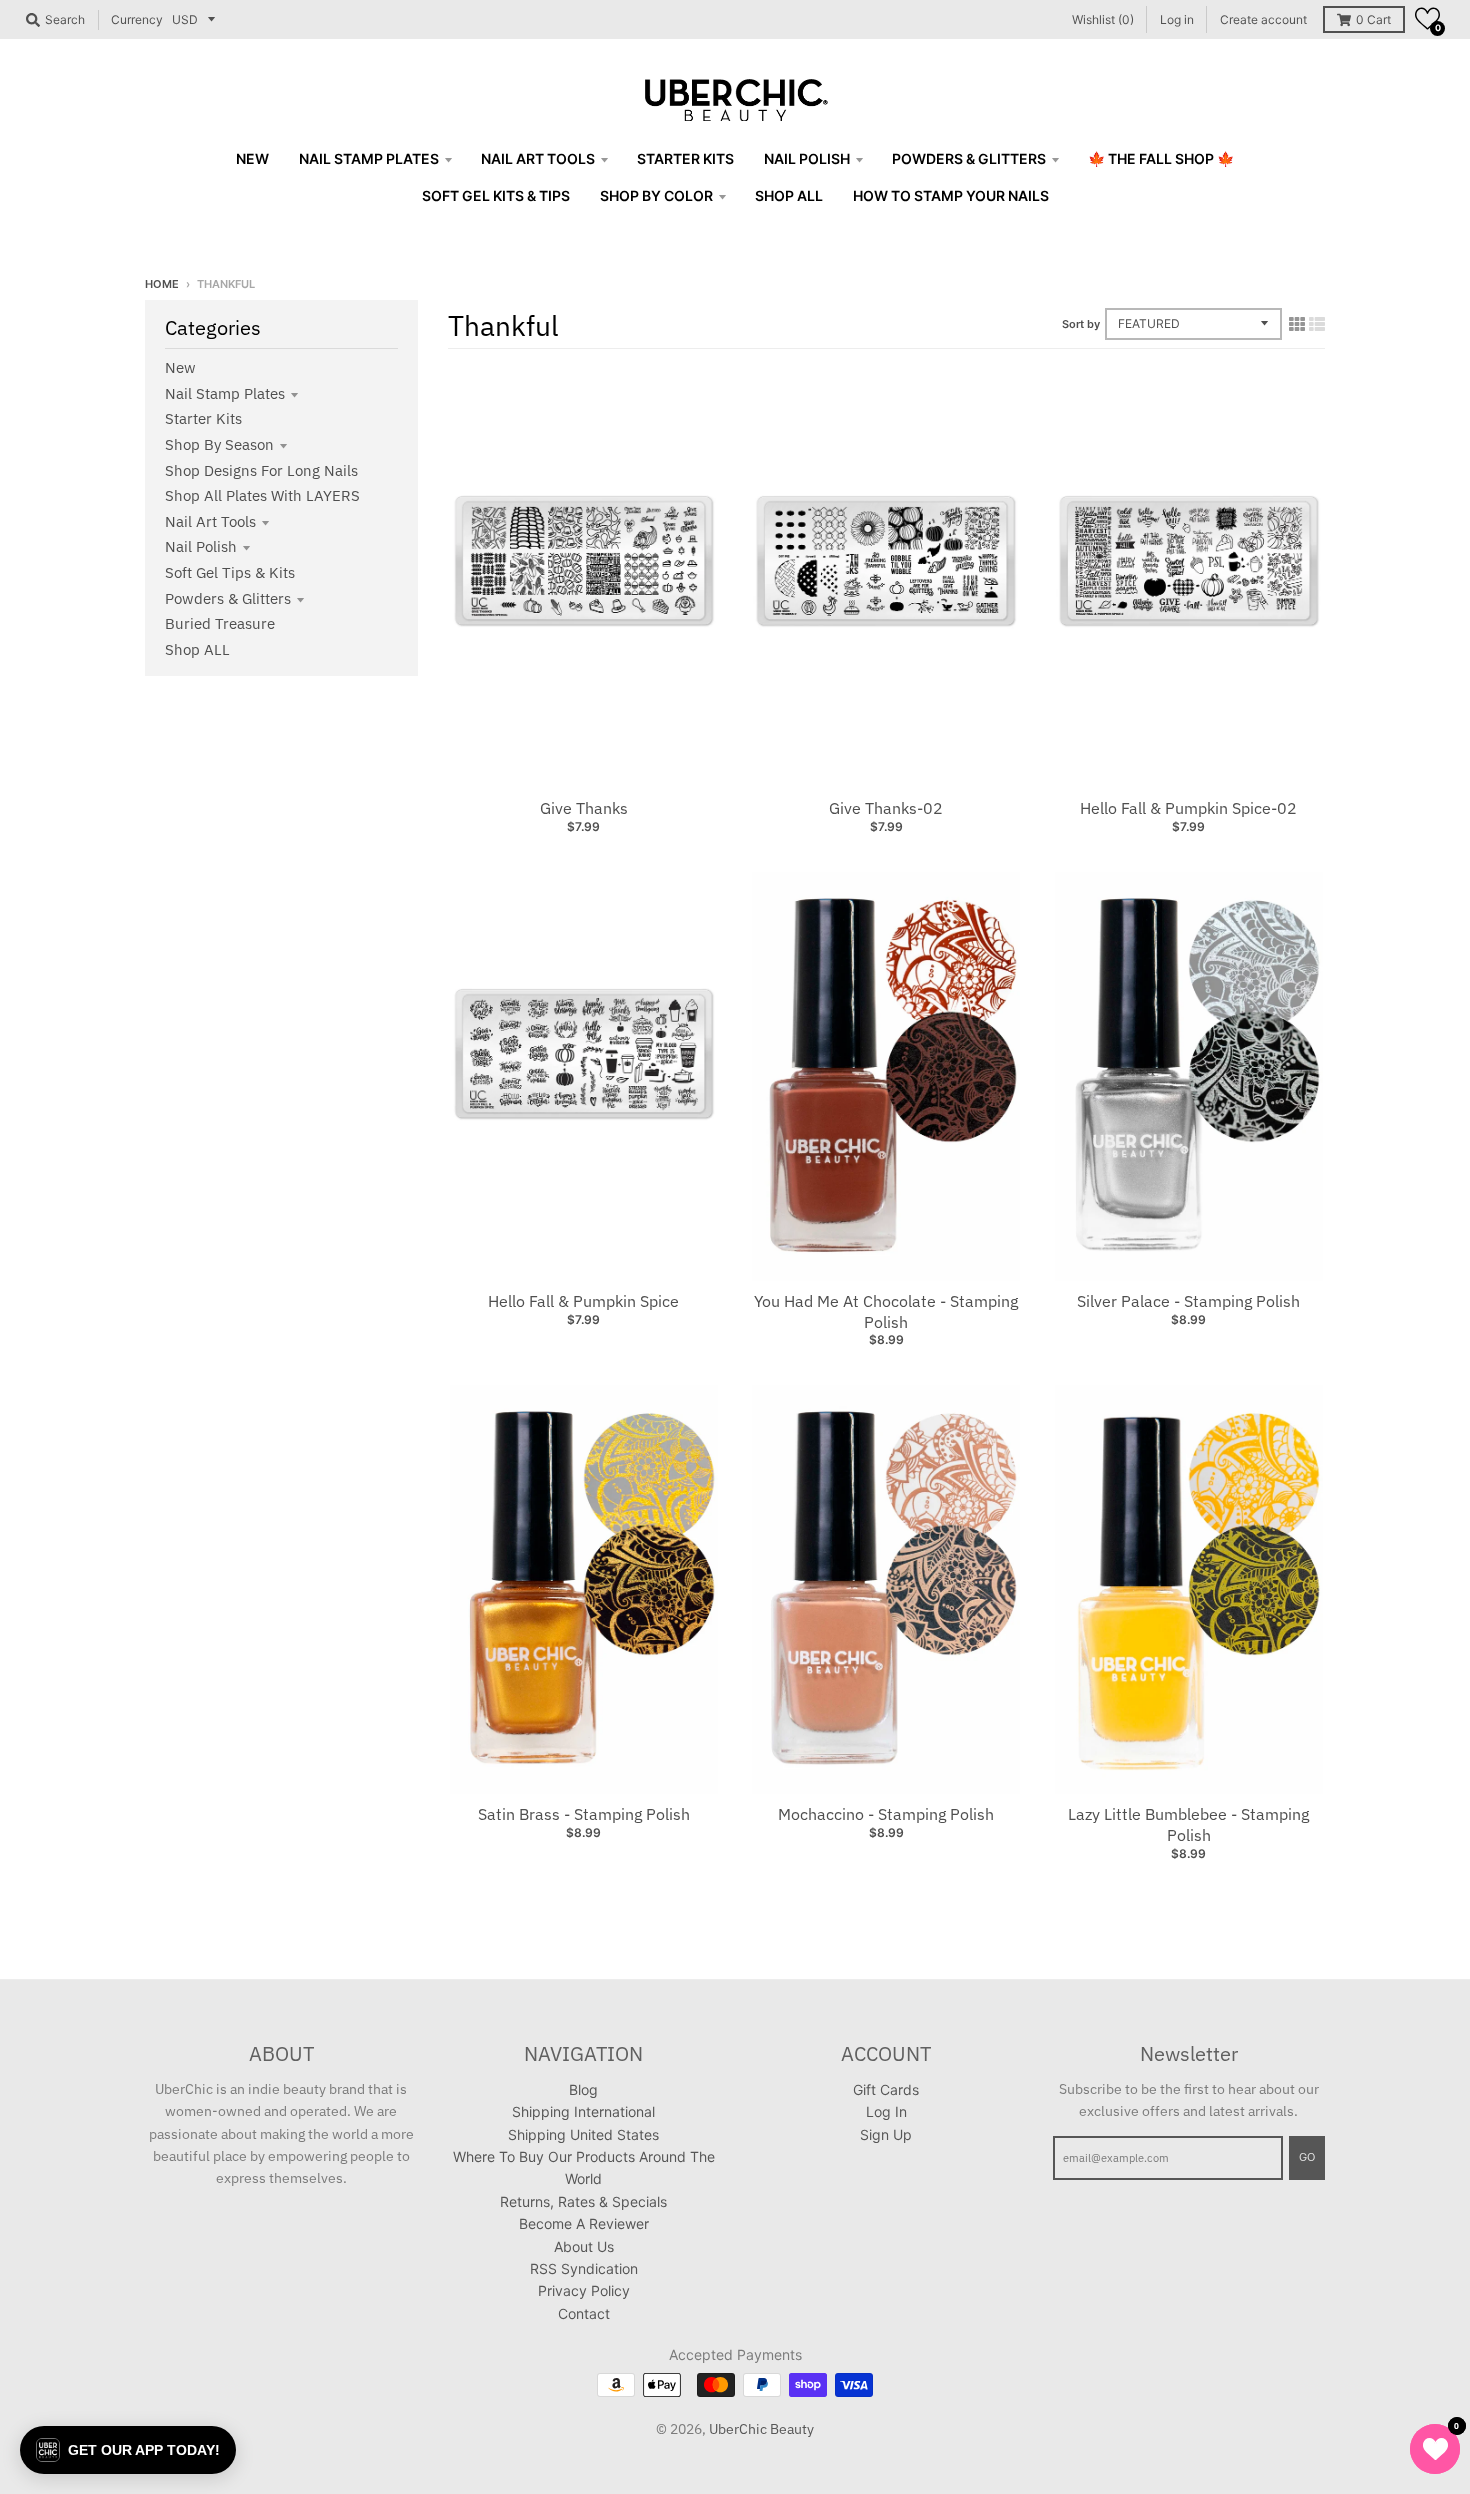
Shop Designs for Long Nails (261, 470)
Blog (583, 2089)
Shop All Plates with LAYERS (262, 495)
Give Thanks (584, 808)
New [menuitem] (252, 158)
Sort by (1081, 324)
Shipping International (583, 2111)
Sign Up (886, 2134)
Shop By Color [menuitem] (656, 195)
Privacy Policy (584, 2290)
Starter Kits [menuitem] (685, 158)
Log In (886, 2111)
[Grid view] (1297, 324)
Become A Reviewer (584, 2223)
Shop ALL (197, 649)
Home (162, 284)
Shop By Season (219, 444)
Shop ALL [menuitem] (789, 195)
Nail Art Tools (210, 521)
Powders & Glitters (228, 598)
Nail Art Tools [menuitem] (538, 158)
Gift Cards (886, 2089)
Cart (1373, 19)
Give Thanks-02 (886, 808)
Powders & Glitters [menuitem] (969, 158)
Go (1307, 2157)
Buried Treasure (220, 623)
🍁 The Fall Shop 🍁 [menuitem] (1161, 158)
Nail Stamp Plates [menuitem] (369, 158)
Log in (1177, 19)
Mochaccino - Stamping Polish (886, 1814)
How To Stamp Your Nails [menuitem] (951, 195)
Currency (137, 19)
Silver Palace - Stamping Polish (1188, 1301)
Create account (1263, 19)
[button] (1427, 18)
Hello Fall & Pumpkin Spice (583, 1301)
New (180, 367)
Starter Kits (203, 418)
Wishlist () (1103, 19)
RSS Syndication (584, 2268)
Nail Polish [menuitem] (807, 158)
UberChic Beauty (761, 2429)
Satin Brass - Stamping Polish (584, 1814)
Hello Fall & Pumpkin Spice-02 (1188, 808)
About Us (584, 2246)
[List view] (1317, 324)
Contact (584, 2313)
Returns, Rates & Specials (583, 2201)
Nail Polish (201, 546)
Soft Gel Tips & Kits (230, 572)
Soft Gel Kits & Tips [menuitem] (496, 195)
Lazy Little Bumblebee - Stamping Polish (1188, 1824)
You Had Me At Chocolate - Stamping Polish (886, 1311)
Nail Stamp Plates (225, 393)
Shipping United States (583, 2134)
